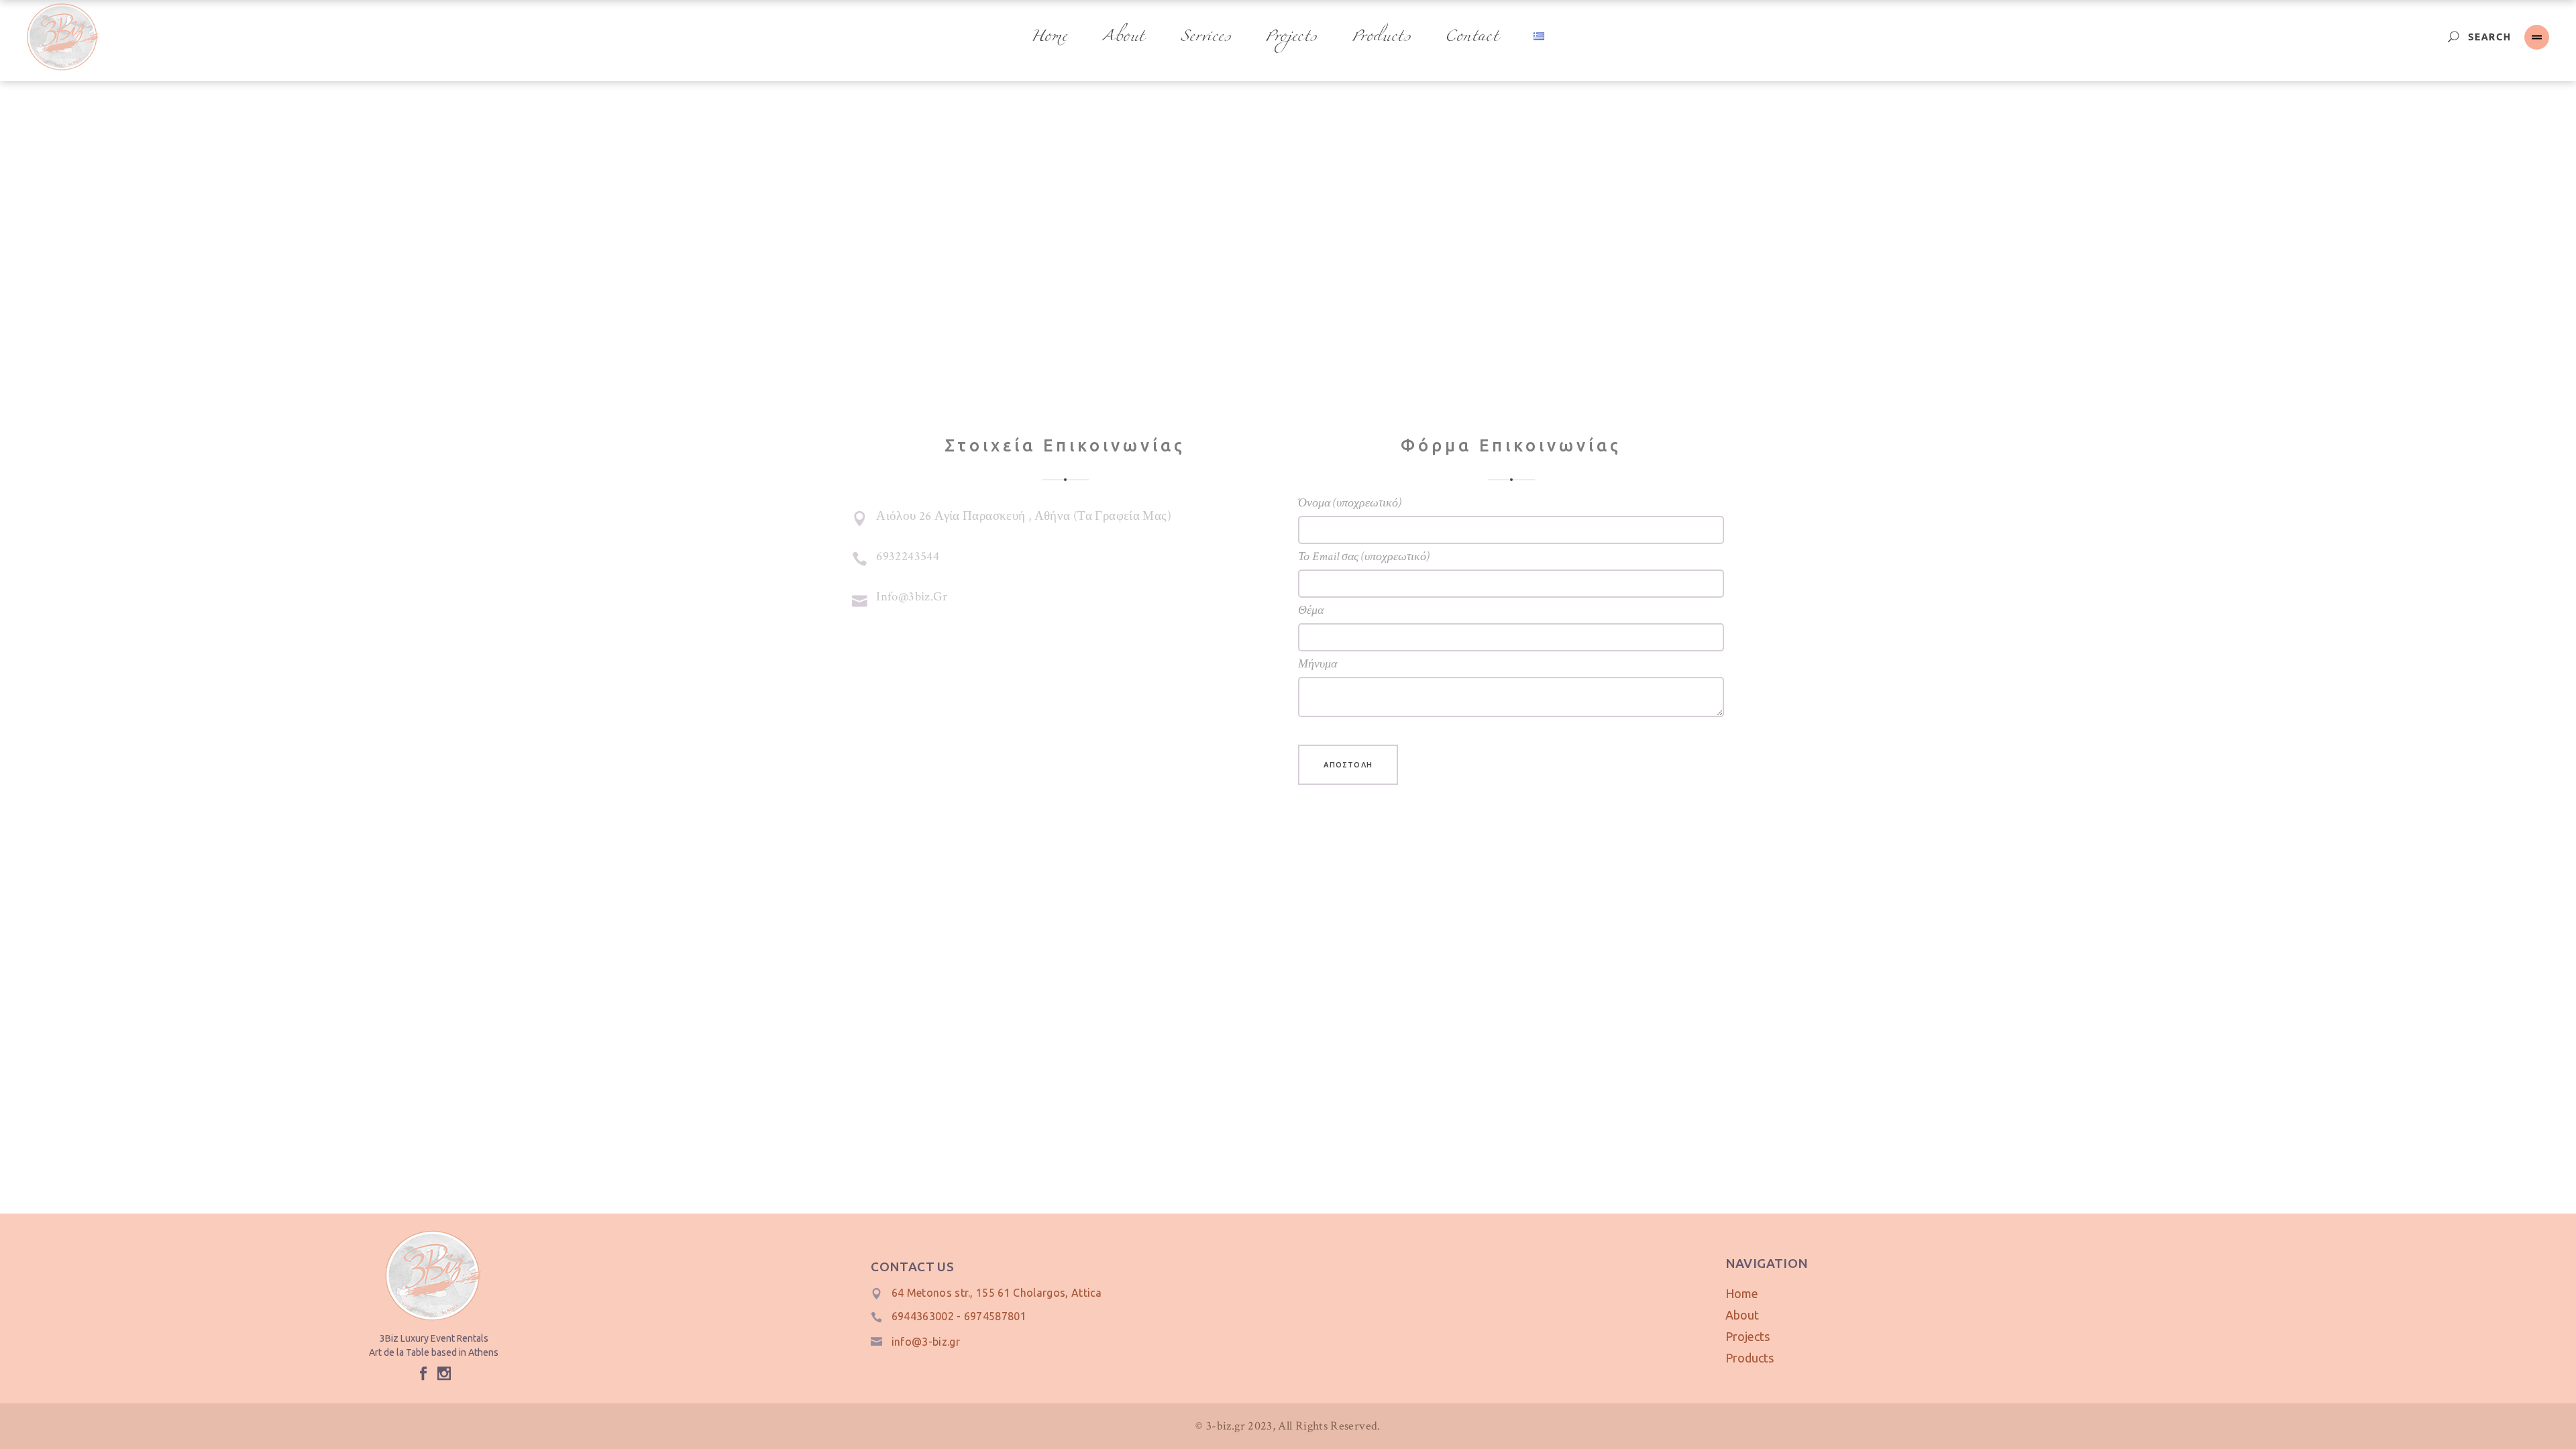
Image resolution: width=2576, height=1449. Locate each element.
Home (1742, 1293)
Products (1750, 1358)
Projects (1748, 1336)
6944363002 (923, 1316)
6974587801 (995, 1316)
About (1742, 1315)
